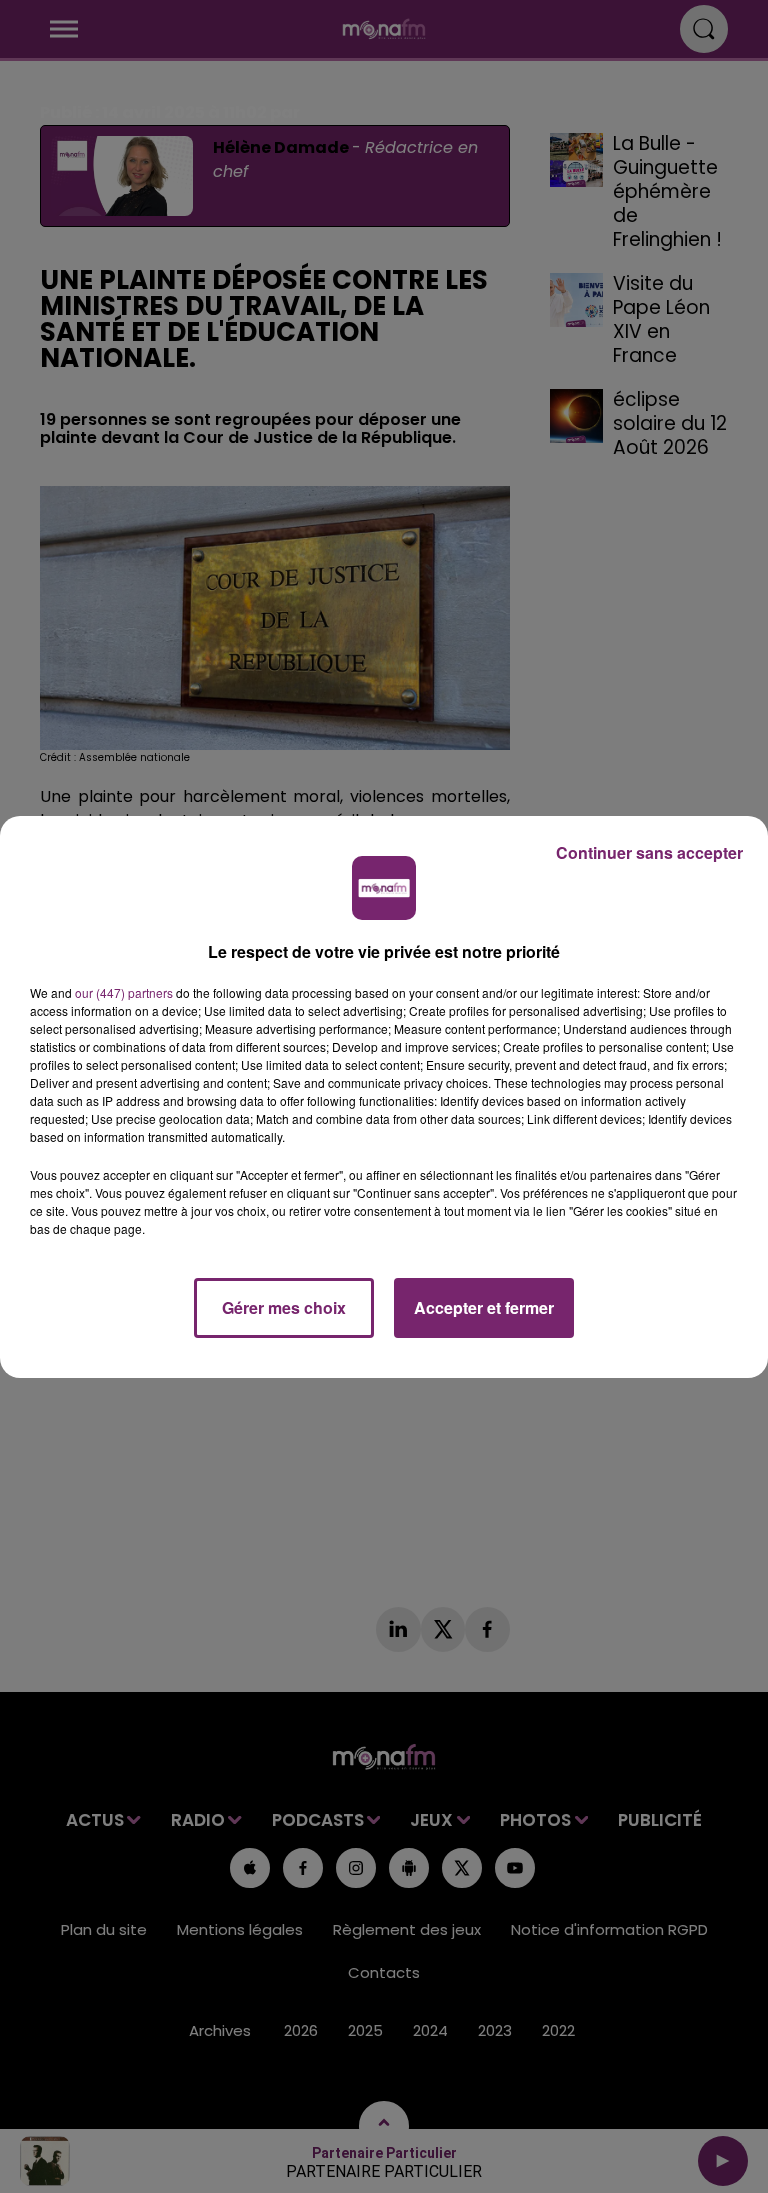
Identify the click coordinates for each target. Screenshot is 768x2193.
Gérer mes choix (284, 1307)
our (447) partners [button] (124, 992)
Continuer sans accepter (649, 852)
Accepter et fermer (484, 1307)
